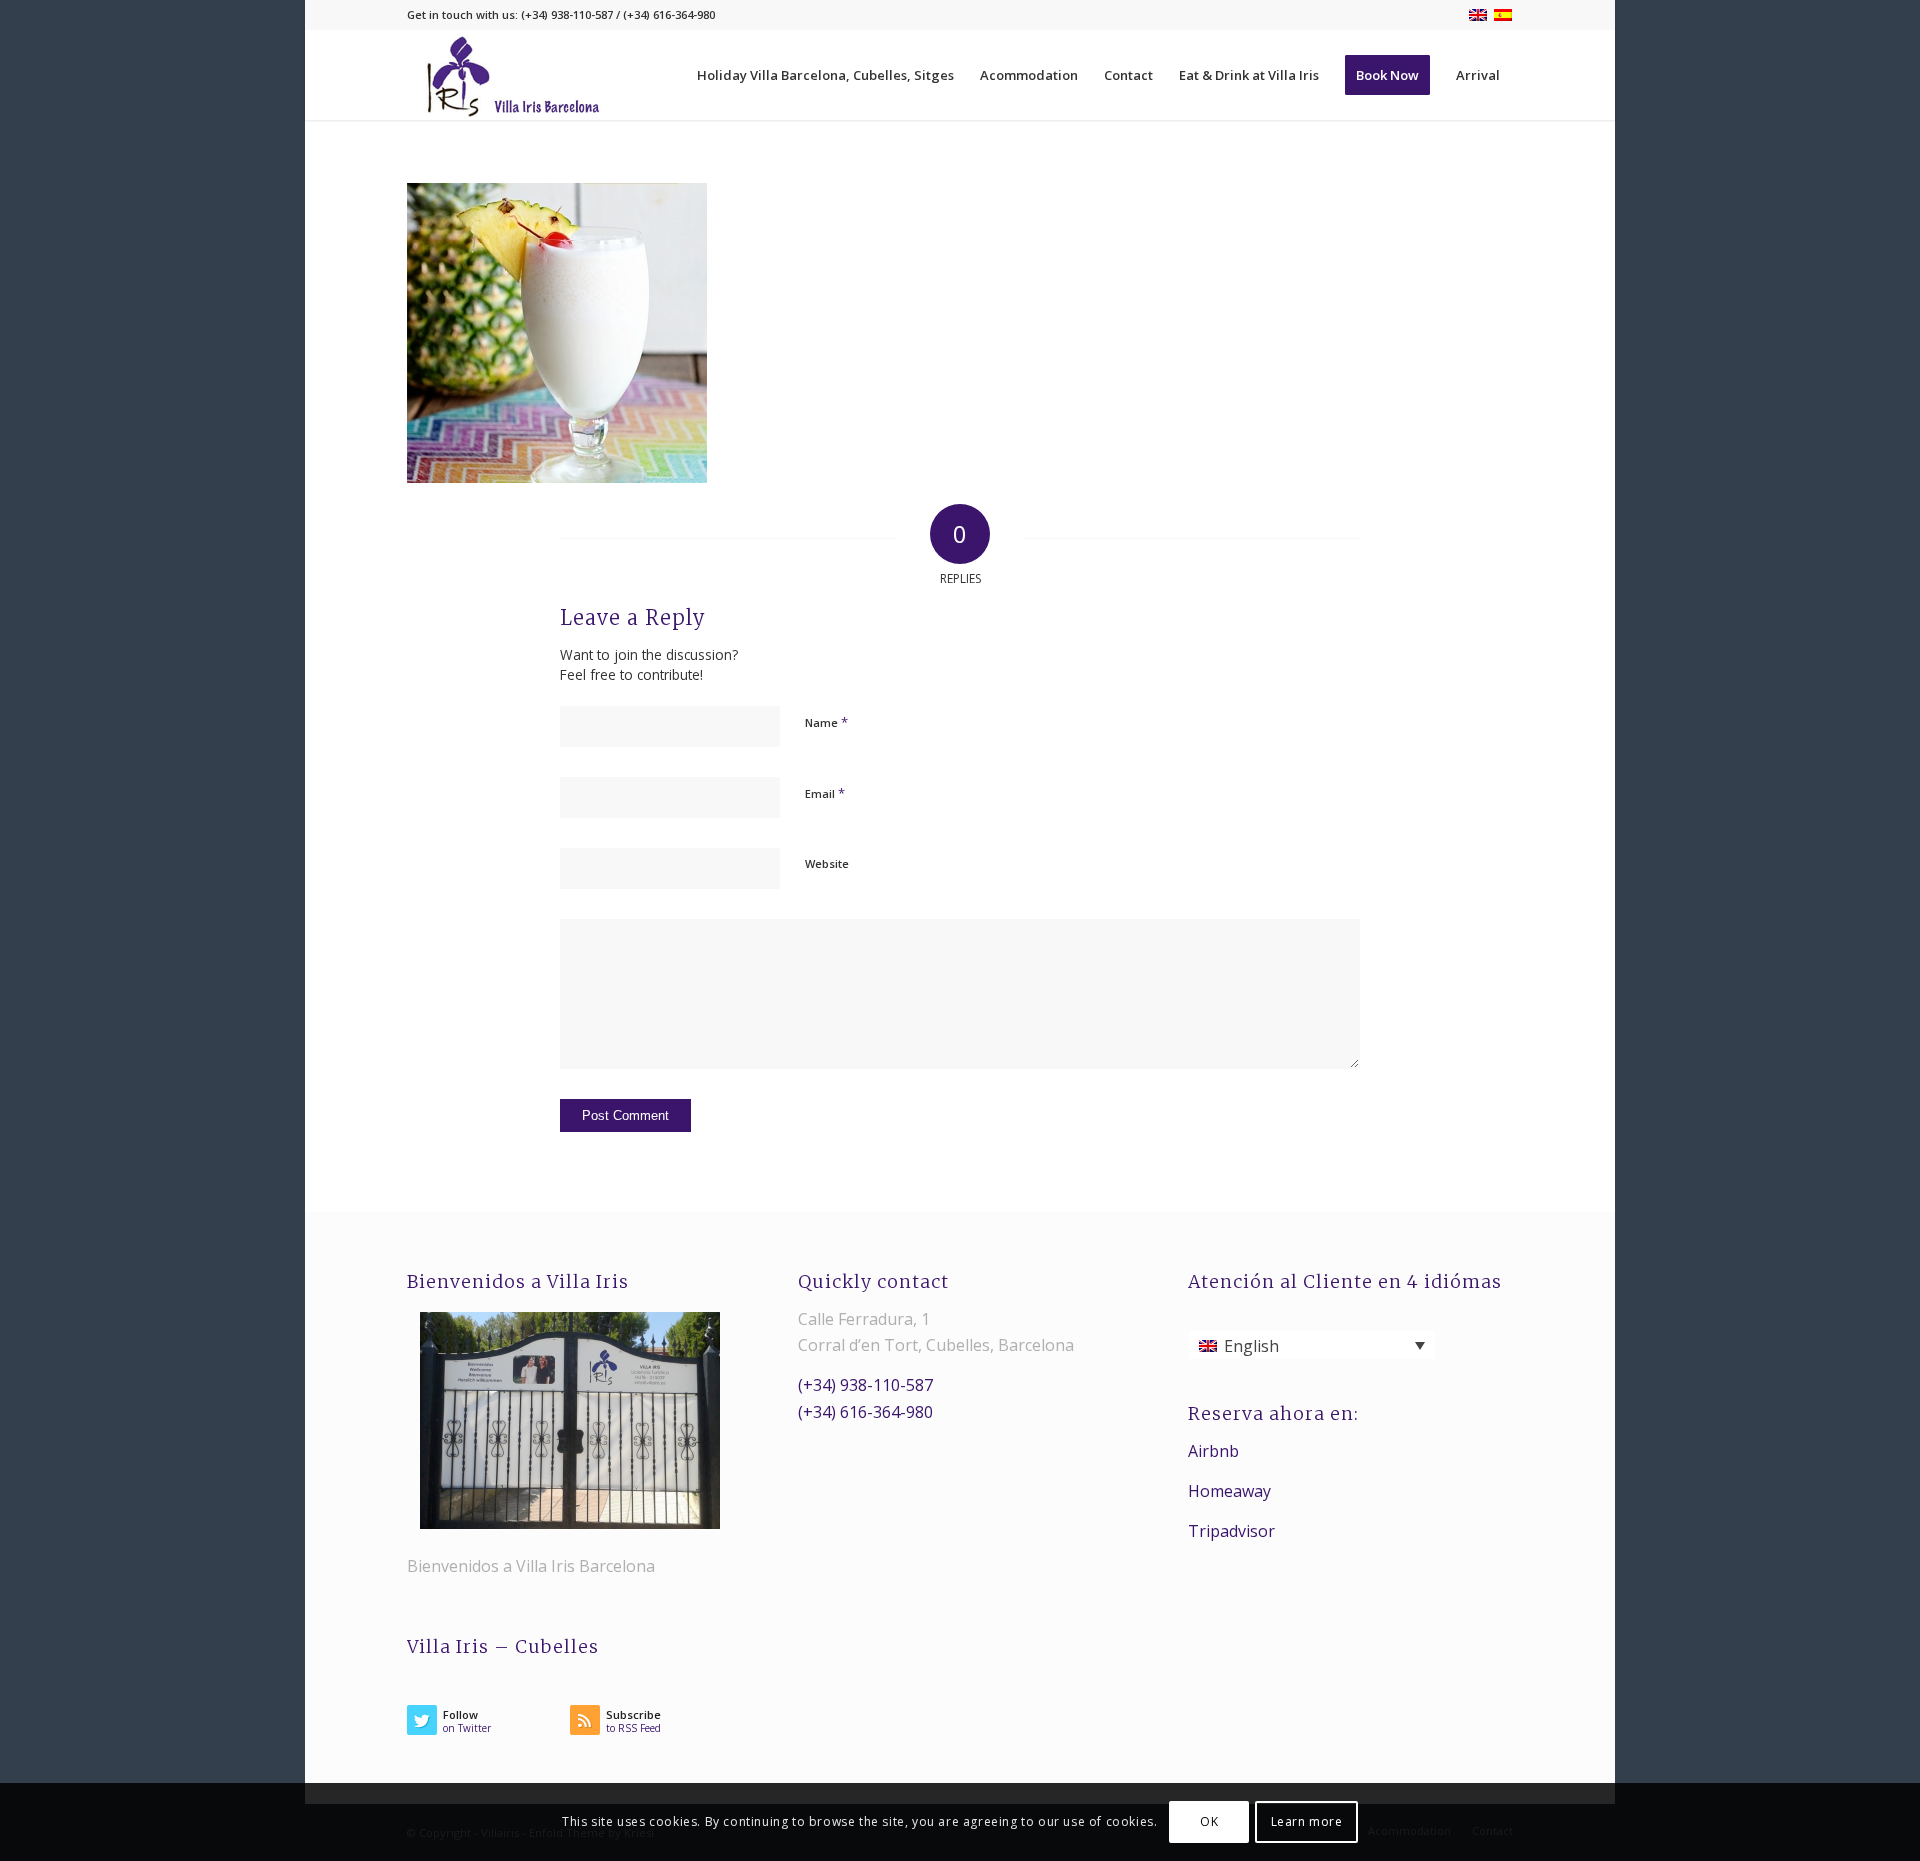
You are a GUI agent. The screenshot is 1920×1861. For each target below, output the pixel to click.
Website (827, 863)
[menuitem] (825, 75)
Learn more (1307, 1821)
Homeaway (1229, 1491)
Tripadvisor (1231, 1531)
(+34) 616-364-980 (865, 1412)
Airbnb (1213, 1451)
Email (825, 793)
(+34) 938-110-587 (865, 1385)
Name (826, 722)
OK (1209, 1821)
